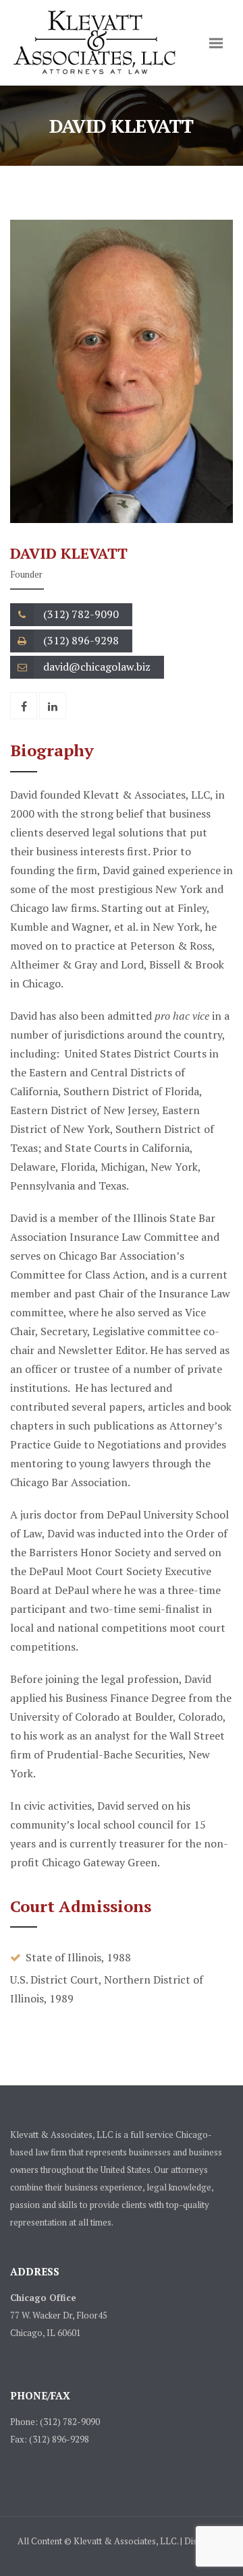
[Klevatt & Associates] (94, 43)
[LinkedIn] (53, 706)
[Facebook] (24, 706)
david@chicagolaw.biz (97, 667)
